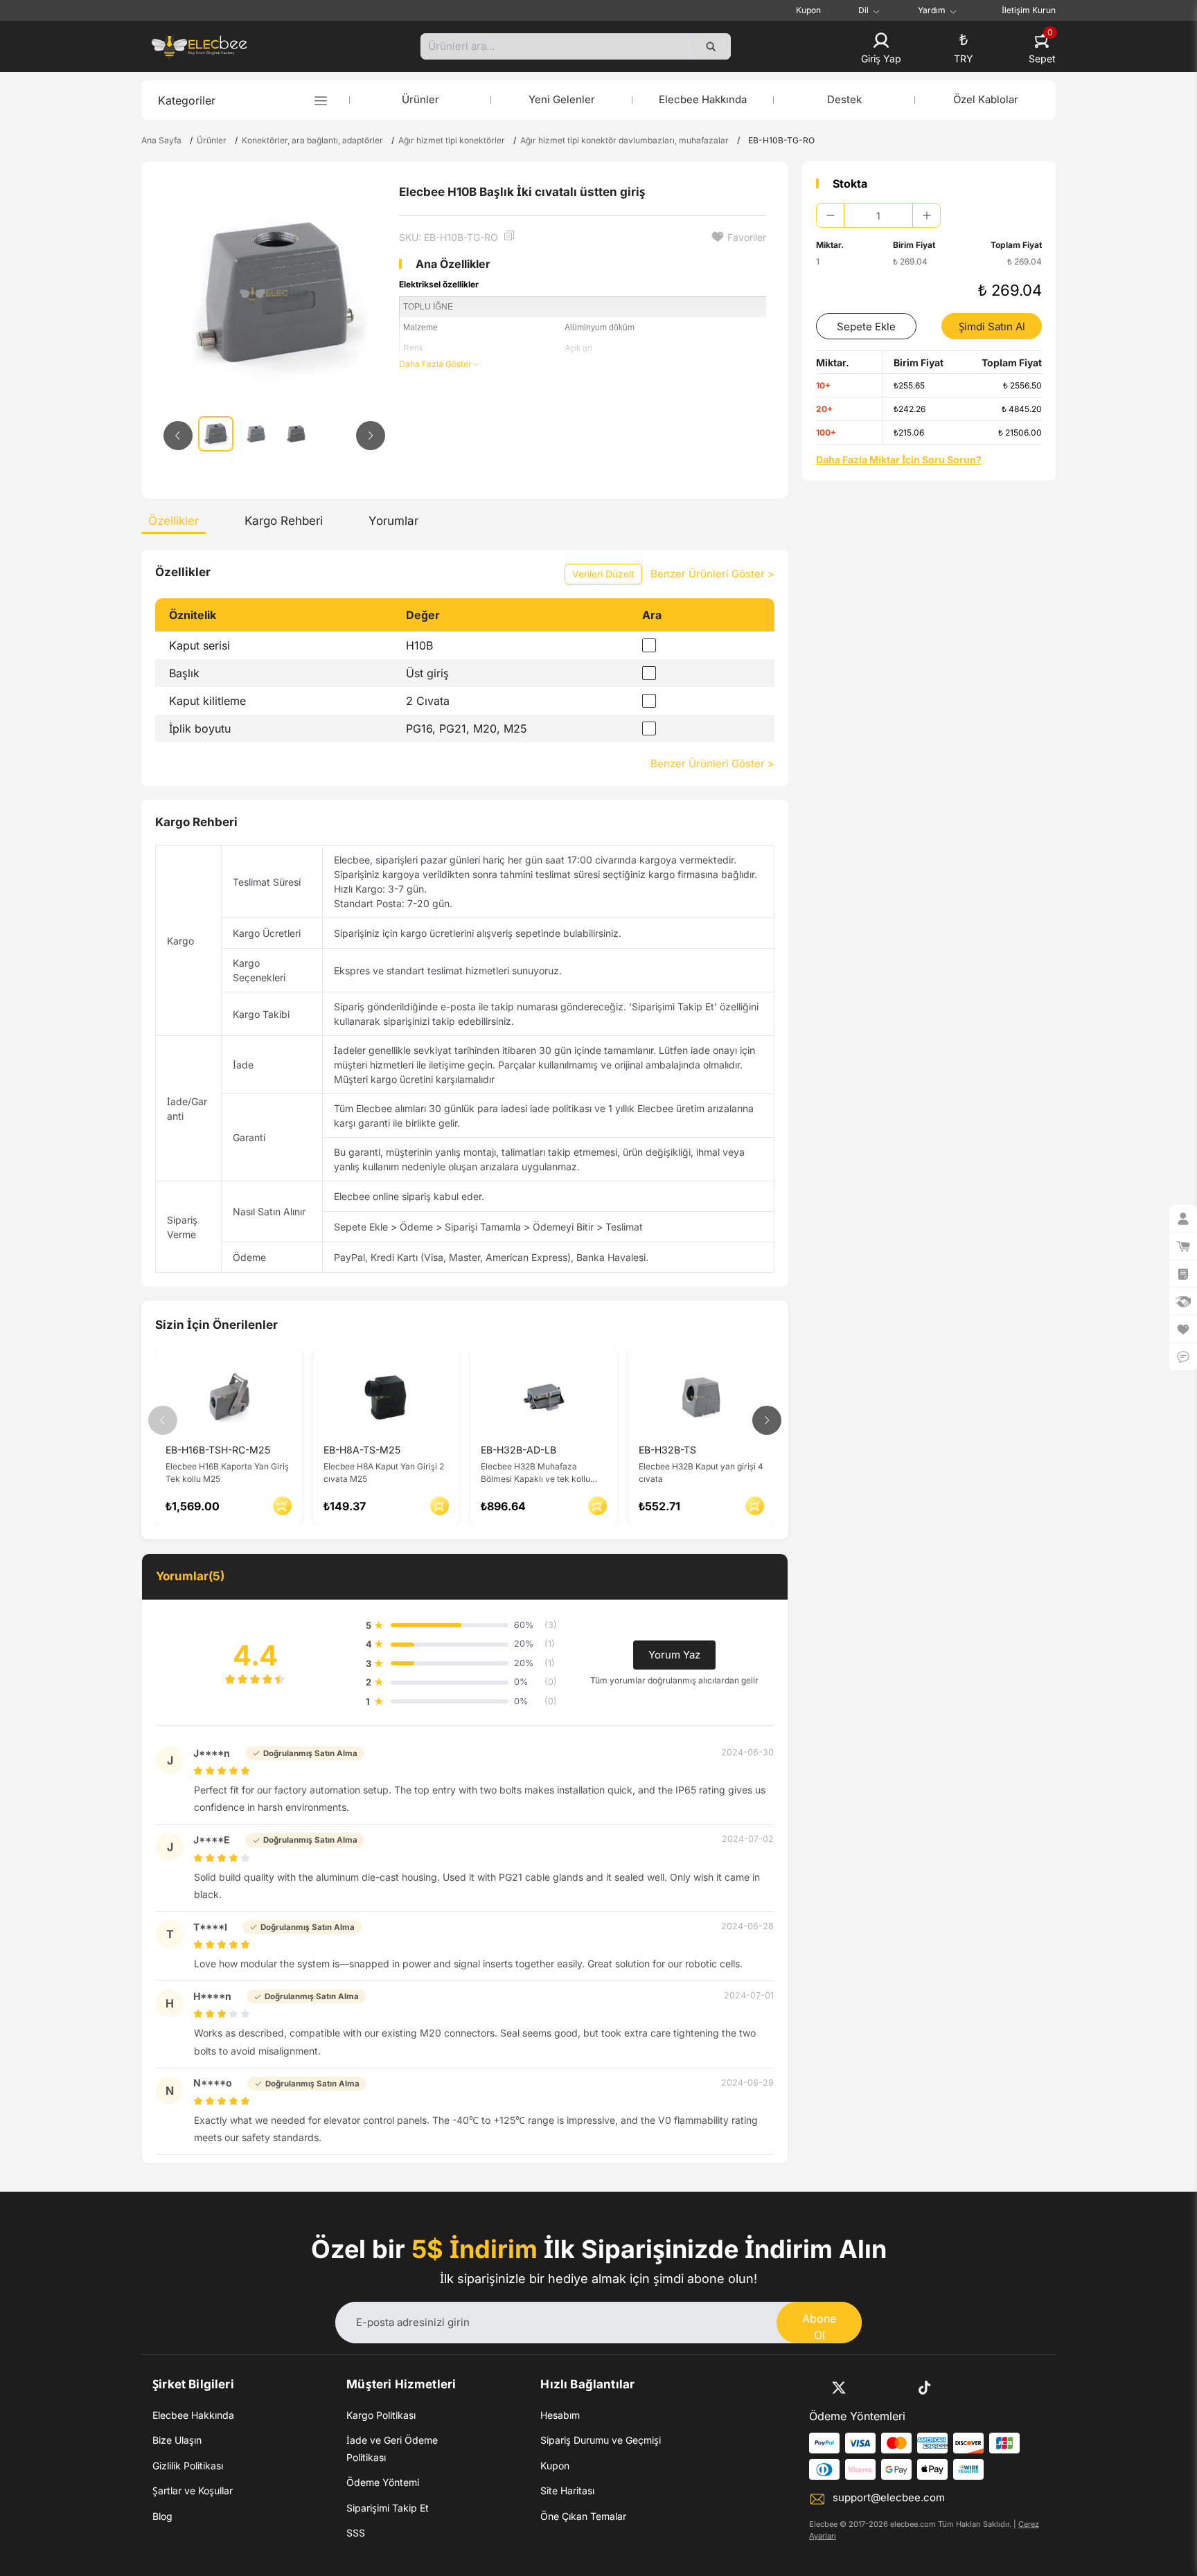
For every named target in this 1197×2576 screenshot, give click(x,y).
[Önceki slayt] (178, 436)
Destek (844, 99)
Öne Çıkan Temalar (583, 2516)
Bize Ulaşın (177, 2440)
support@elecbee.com (889, 2497)
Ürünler (420, 99)
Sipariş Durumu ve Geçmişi (601, 2440)
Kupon (808, 10)
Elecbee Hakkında (703, 99)
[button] (881, 49)
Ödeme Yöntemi (383, 2482)
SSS (356, 2533)
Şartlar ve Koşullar (193, 2490)
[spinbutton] (878, 215)
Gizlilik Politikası (188, 2466)
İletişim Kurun (1029, 10)
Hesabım (560, 2415)
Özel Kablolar (986, 99)
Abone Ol (819, 2327)
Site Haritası (567, 2490)
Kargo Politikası (381, 2415)
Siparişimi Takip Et (388, 2508)
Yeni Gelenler (562, 99)
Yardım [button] (932, 10)
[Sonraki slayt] (371, 436)
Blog (162, 2516)
